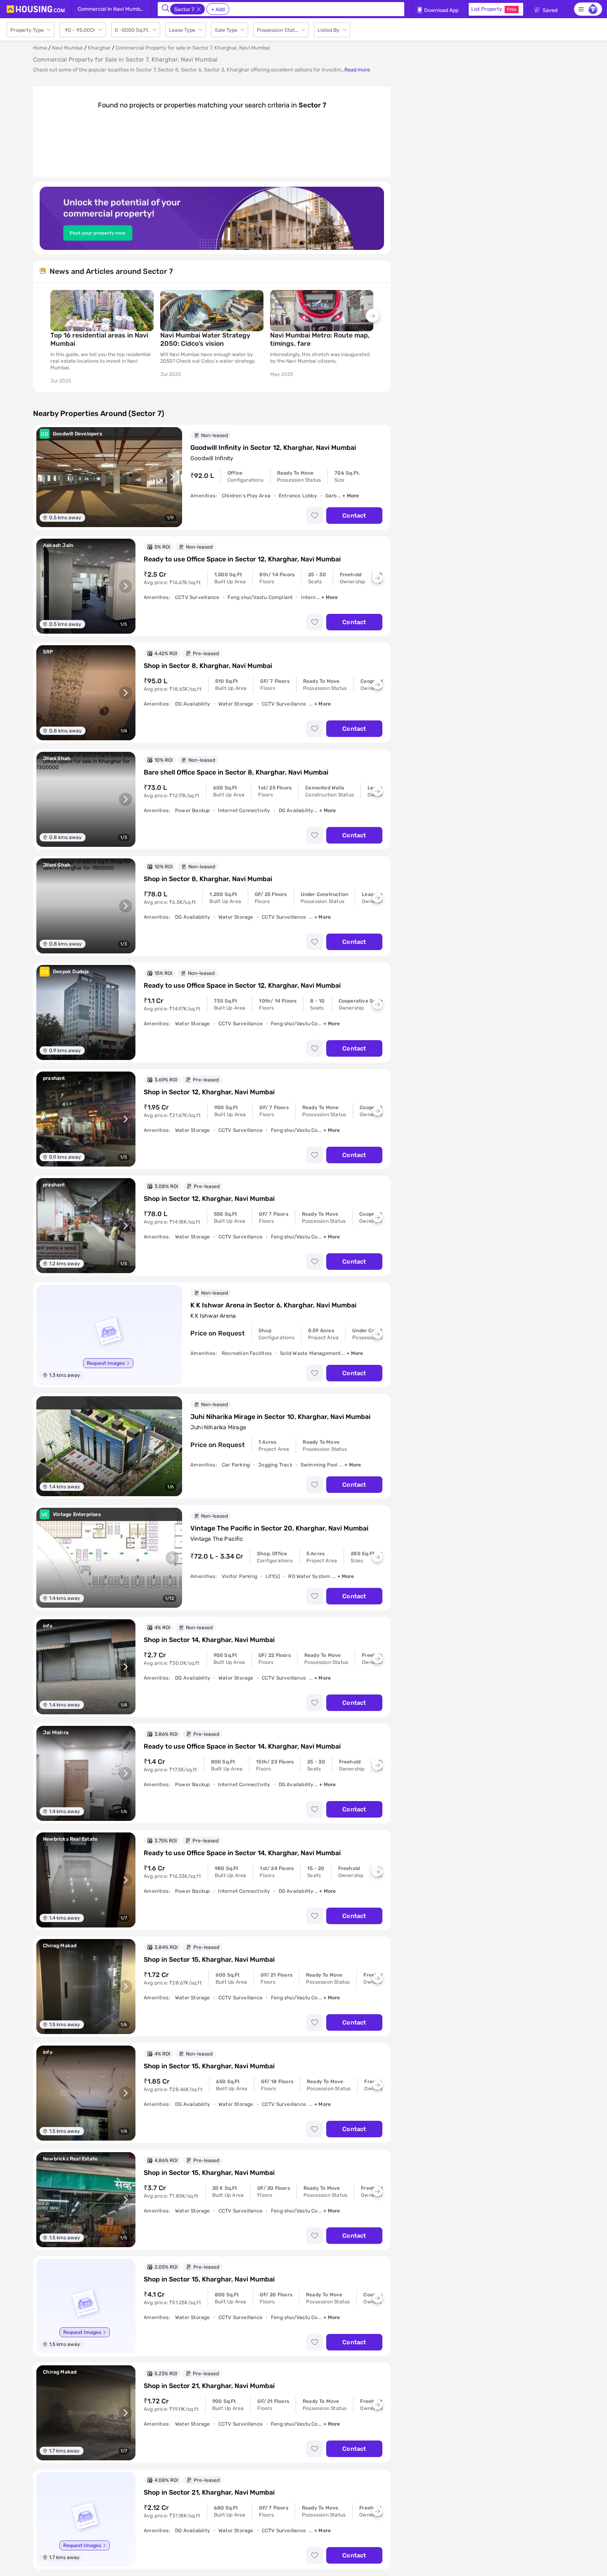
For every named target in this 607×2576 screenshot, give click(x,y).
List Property (494, 9)
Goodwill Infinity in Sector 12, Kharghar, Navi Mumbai (273, 448)
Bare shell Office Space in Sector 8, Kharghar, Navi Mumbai (236, 772)
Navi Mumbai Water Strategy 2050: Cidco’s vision (205, 339)
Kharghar (99, 48)
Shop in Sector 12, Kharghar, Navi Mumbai (209, 1092)
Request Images (106, 1363)
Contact (354, 516)
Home (40, 48)
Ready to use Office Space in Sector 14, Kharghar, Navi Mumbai (242, 1746)
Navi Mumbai (68, 48)
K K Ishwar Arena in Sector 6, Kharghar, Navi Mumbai (273, 1305)
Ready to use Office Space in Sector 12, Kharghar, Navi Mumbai (242, 559)
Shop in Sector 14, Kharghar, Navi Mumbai (209, 1640)
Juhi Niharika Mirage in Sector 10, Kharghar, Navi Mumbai (280, 1417)
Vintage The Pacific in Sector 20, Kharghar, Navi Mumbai (279, 1528)
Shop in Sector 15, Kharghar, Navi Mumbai (209, 1959)
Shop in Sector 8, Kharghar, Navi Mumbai (208, 666)
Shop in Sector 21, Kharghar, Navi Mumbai (209, 2386)
